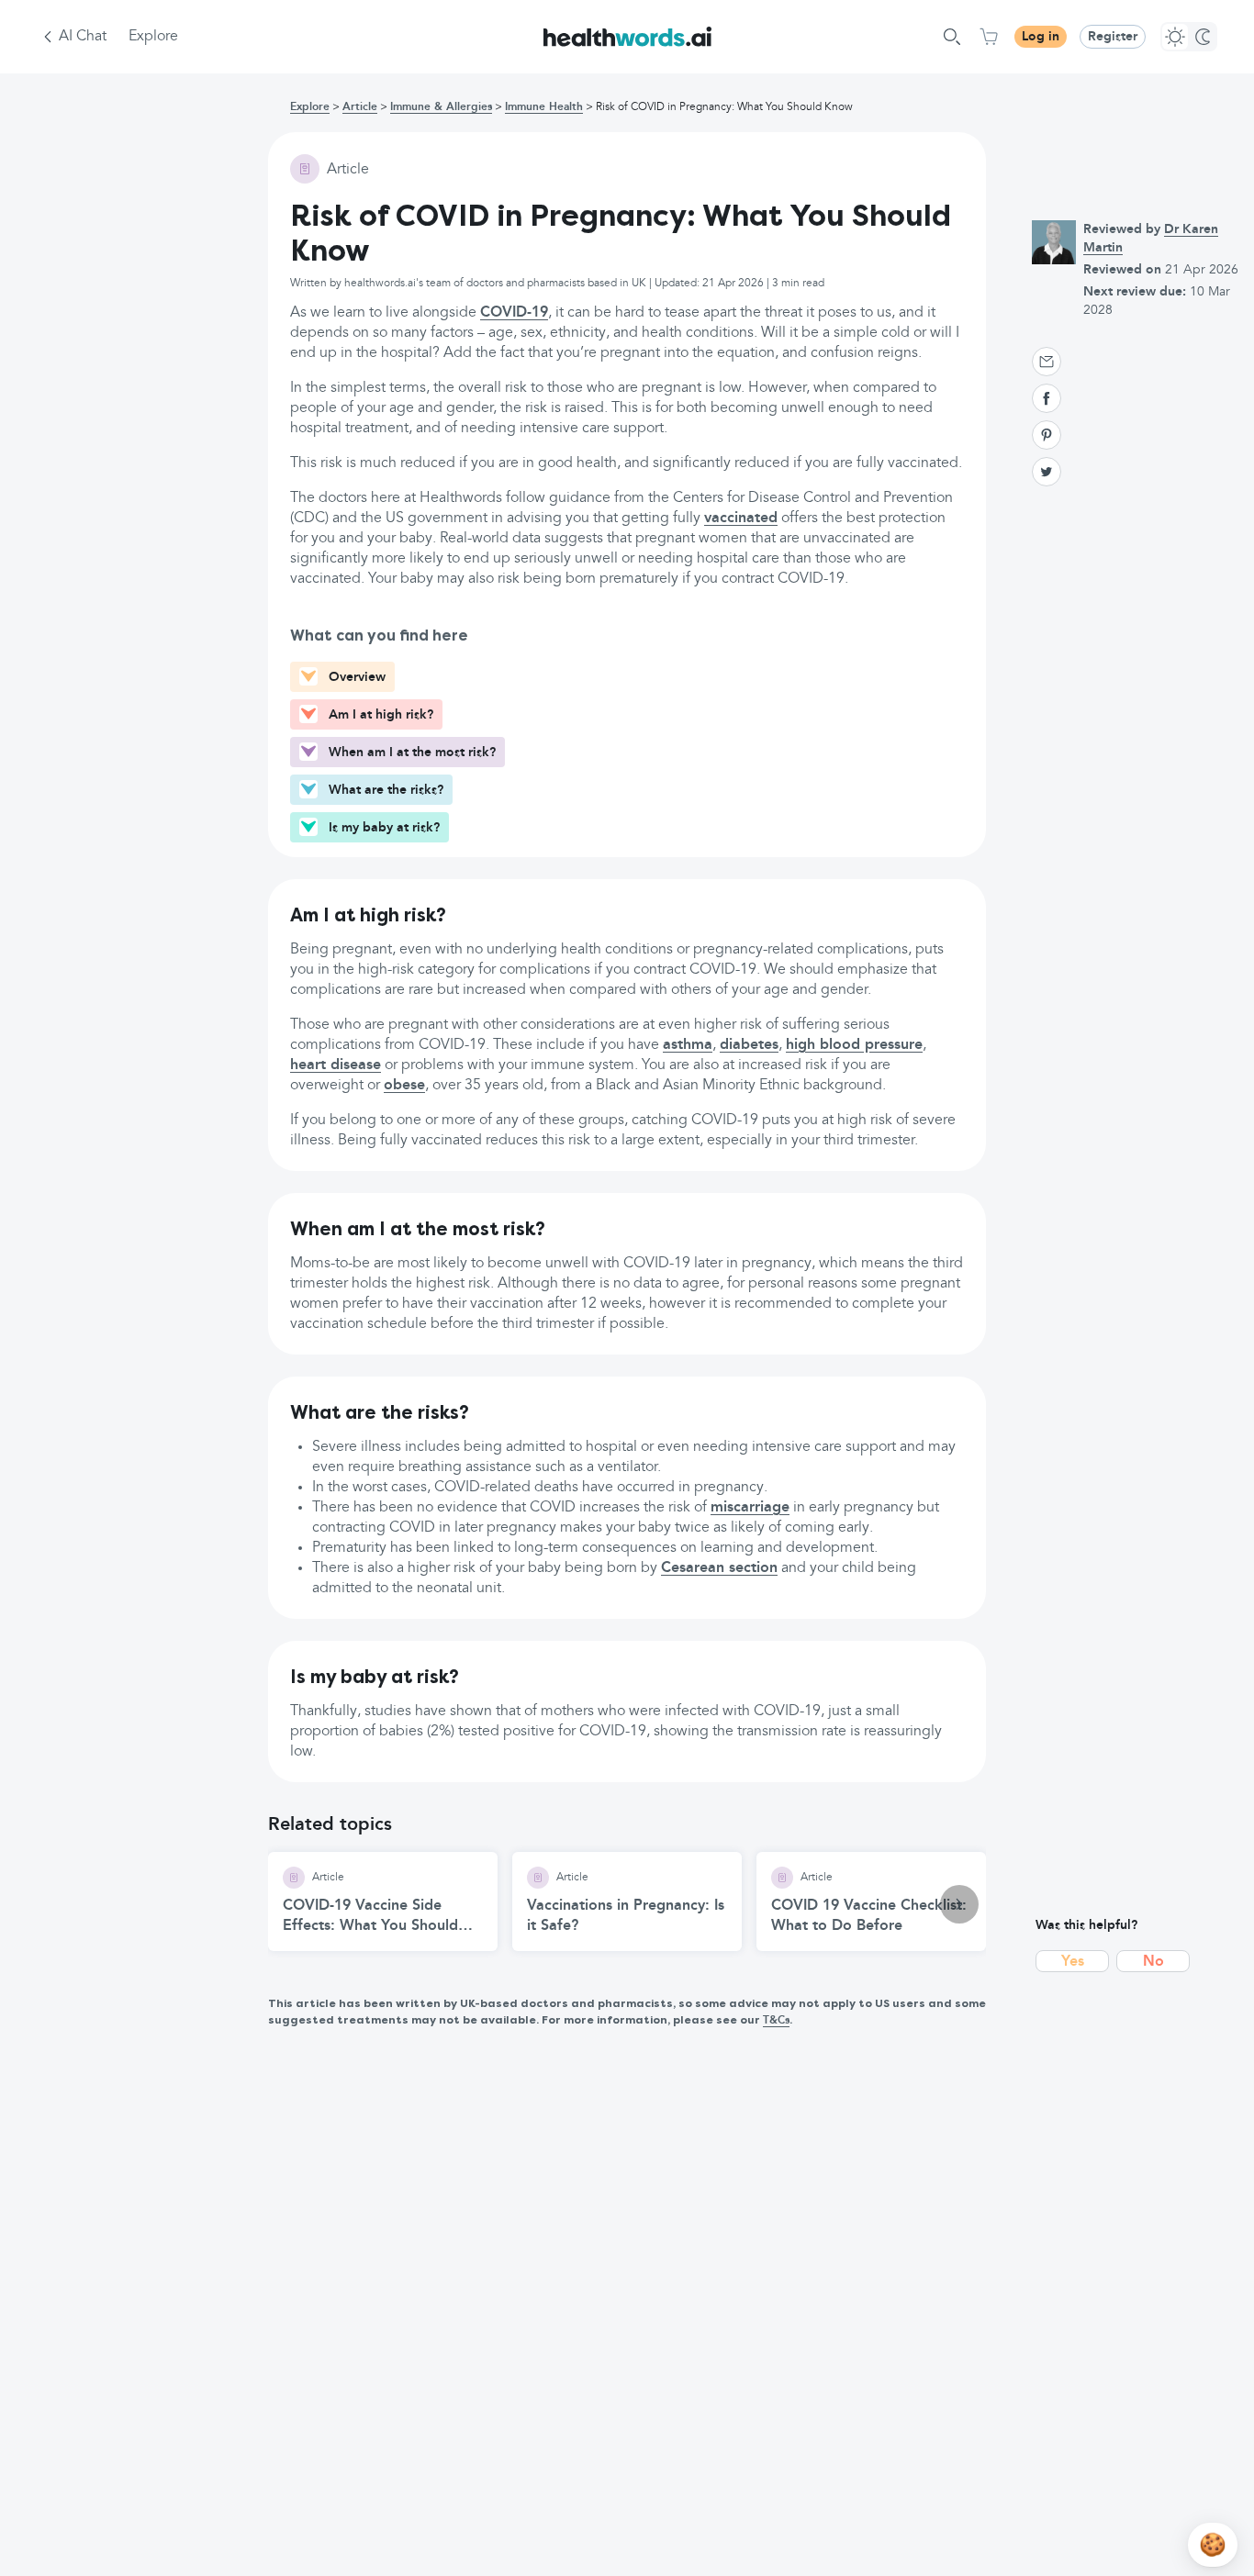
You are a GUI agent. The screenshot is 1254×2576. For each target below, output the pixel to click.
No (1153, 1962)
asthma (688, 1045)
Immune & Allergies (441, 107)
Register (1113, 37)
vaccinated (741, 519)
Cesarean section (719, 1568)
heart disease (336, 1065)
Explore (153, 37)
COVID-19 (514, 313)
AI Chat (83, 37)
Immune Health (544, 107)
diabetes (749, 1045)
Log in (1041, 37)
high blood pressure (854, 1045)
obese (404, 1086)
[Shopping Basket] (989, 37)
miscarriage (750, 1508)
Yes (1073, 1962)
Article (360, 107)
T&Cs (776, 2021)
